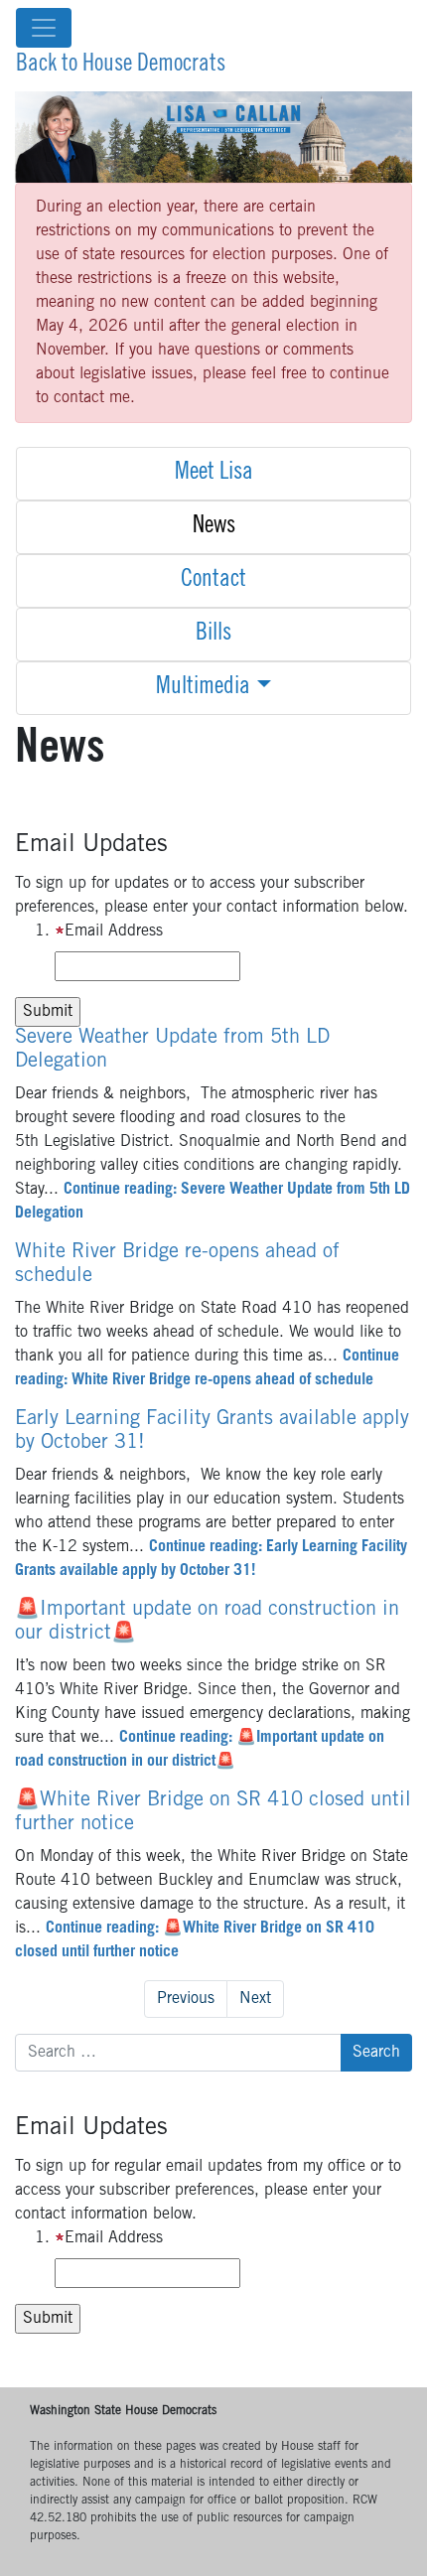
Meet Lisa (214, 474)
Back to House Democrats (121, 66)
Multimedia (203, 688)
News (214, 527)
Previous (186, 1999)
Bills (213, 635)
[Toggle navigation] (44, 28)
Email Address (114, 931)
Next (255, 1999)
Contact (213, 581)
